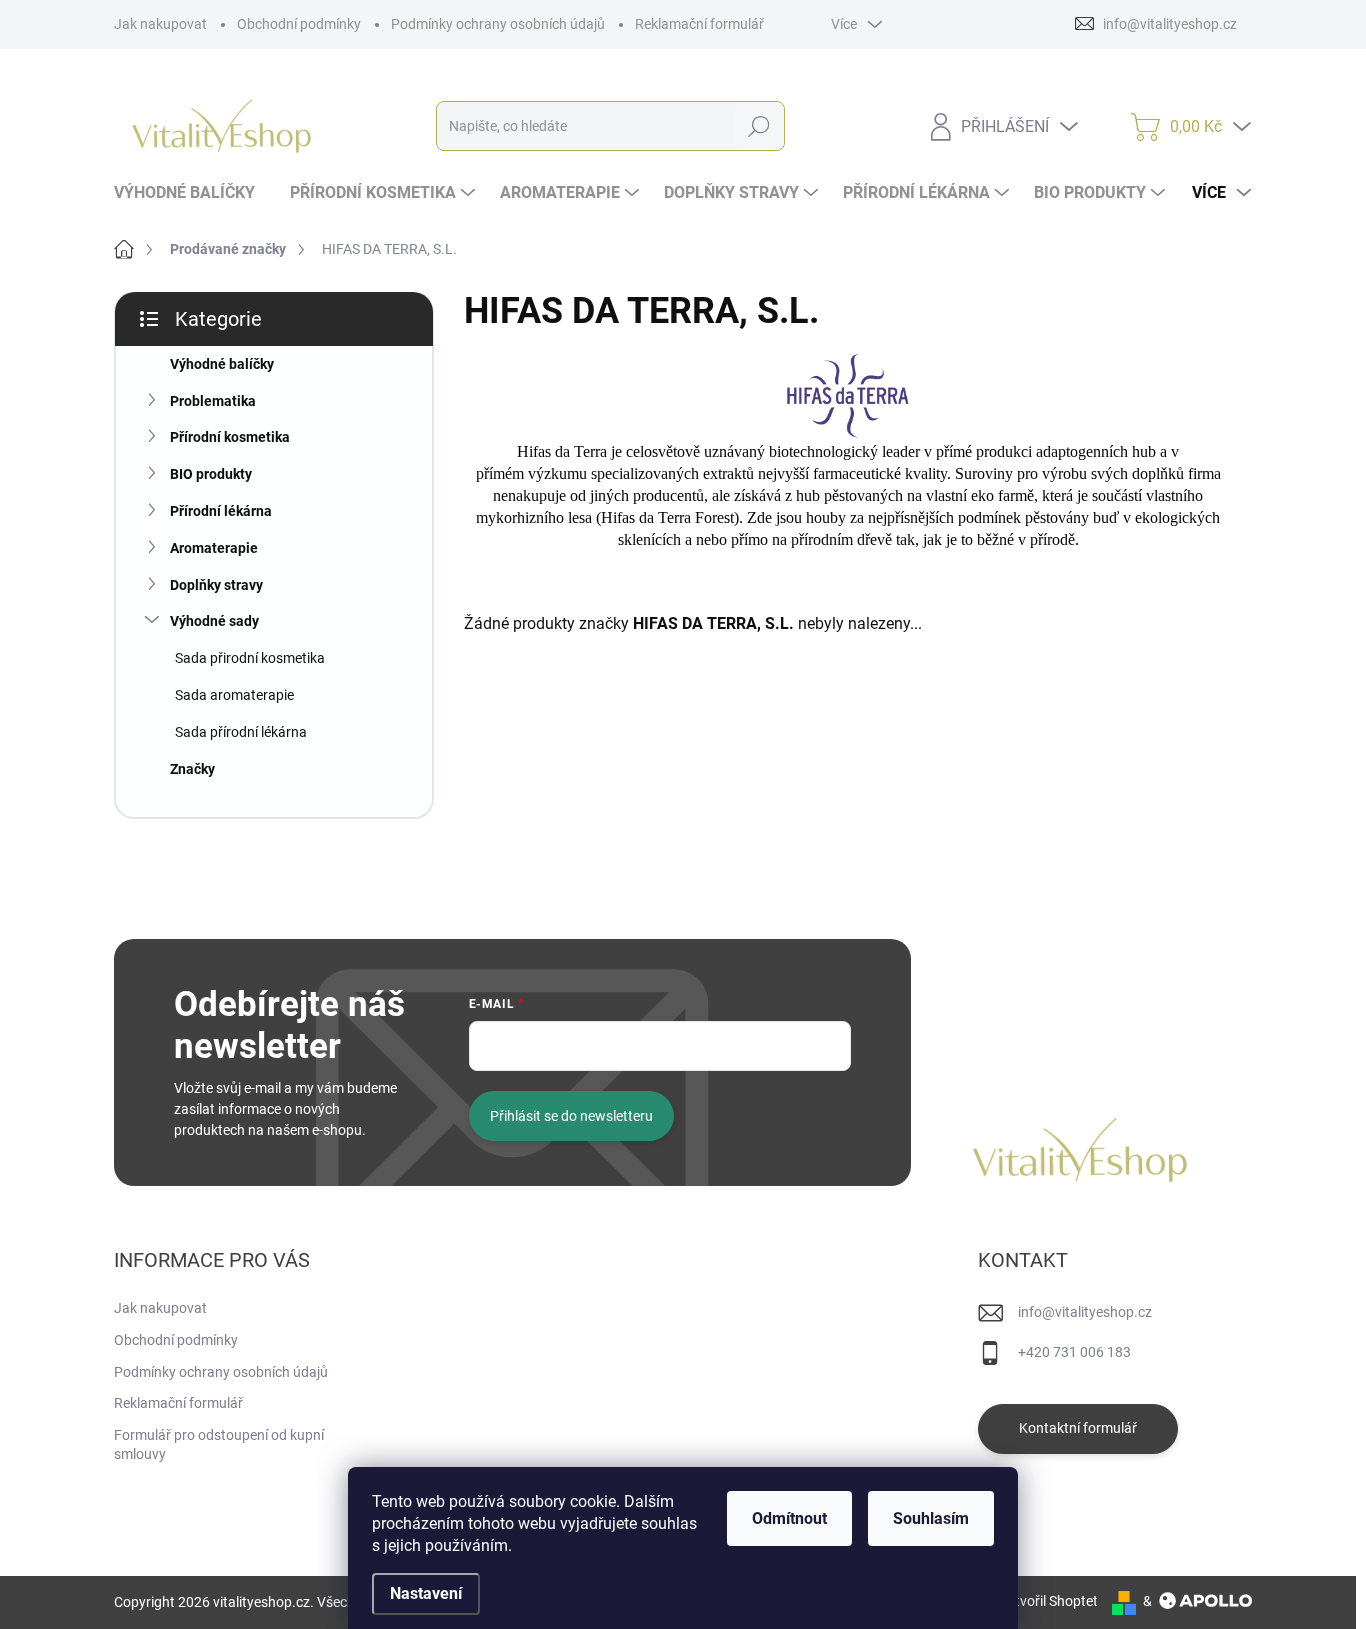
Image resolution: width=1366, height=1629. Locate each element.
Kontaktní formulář (1078, 1428)
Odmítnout (789, 1518)
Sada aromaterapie (234, 695)
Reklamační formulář (699, 24)
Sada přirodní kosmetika (250, 658)
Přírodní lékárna (221, 511)
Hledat (759, 126)
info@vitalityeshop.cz (1085, 1312)
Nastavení (426, 1593)
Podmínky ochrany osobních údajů (498, 24)
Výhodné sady (214, 621)
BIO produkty (211, 474)
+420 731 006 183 (1074, 1352)
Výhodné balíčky (222, 364)
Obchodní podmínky (299, 24)
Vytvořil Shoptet (1048, 1601)
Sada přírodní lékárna (241, 732)
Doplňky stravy (216, 585)
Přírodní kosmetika (230, 437)
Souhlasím (931, 1518)
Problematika (213, 401)
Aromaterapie (214, 548)
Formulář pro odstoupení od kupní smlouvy (219, 1445)
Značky (192, 769)
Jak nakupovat (160, 24)
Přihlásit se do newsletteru (571, 1116)
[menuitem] (192, 193)
